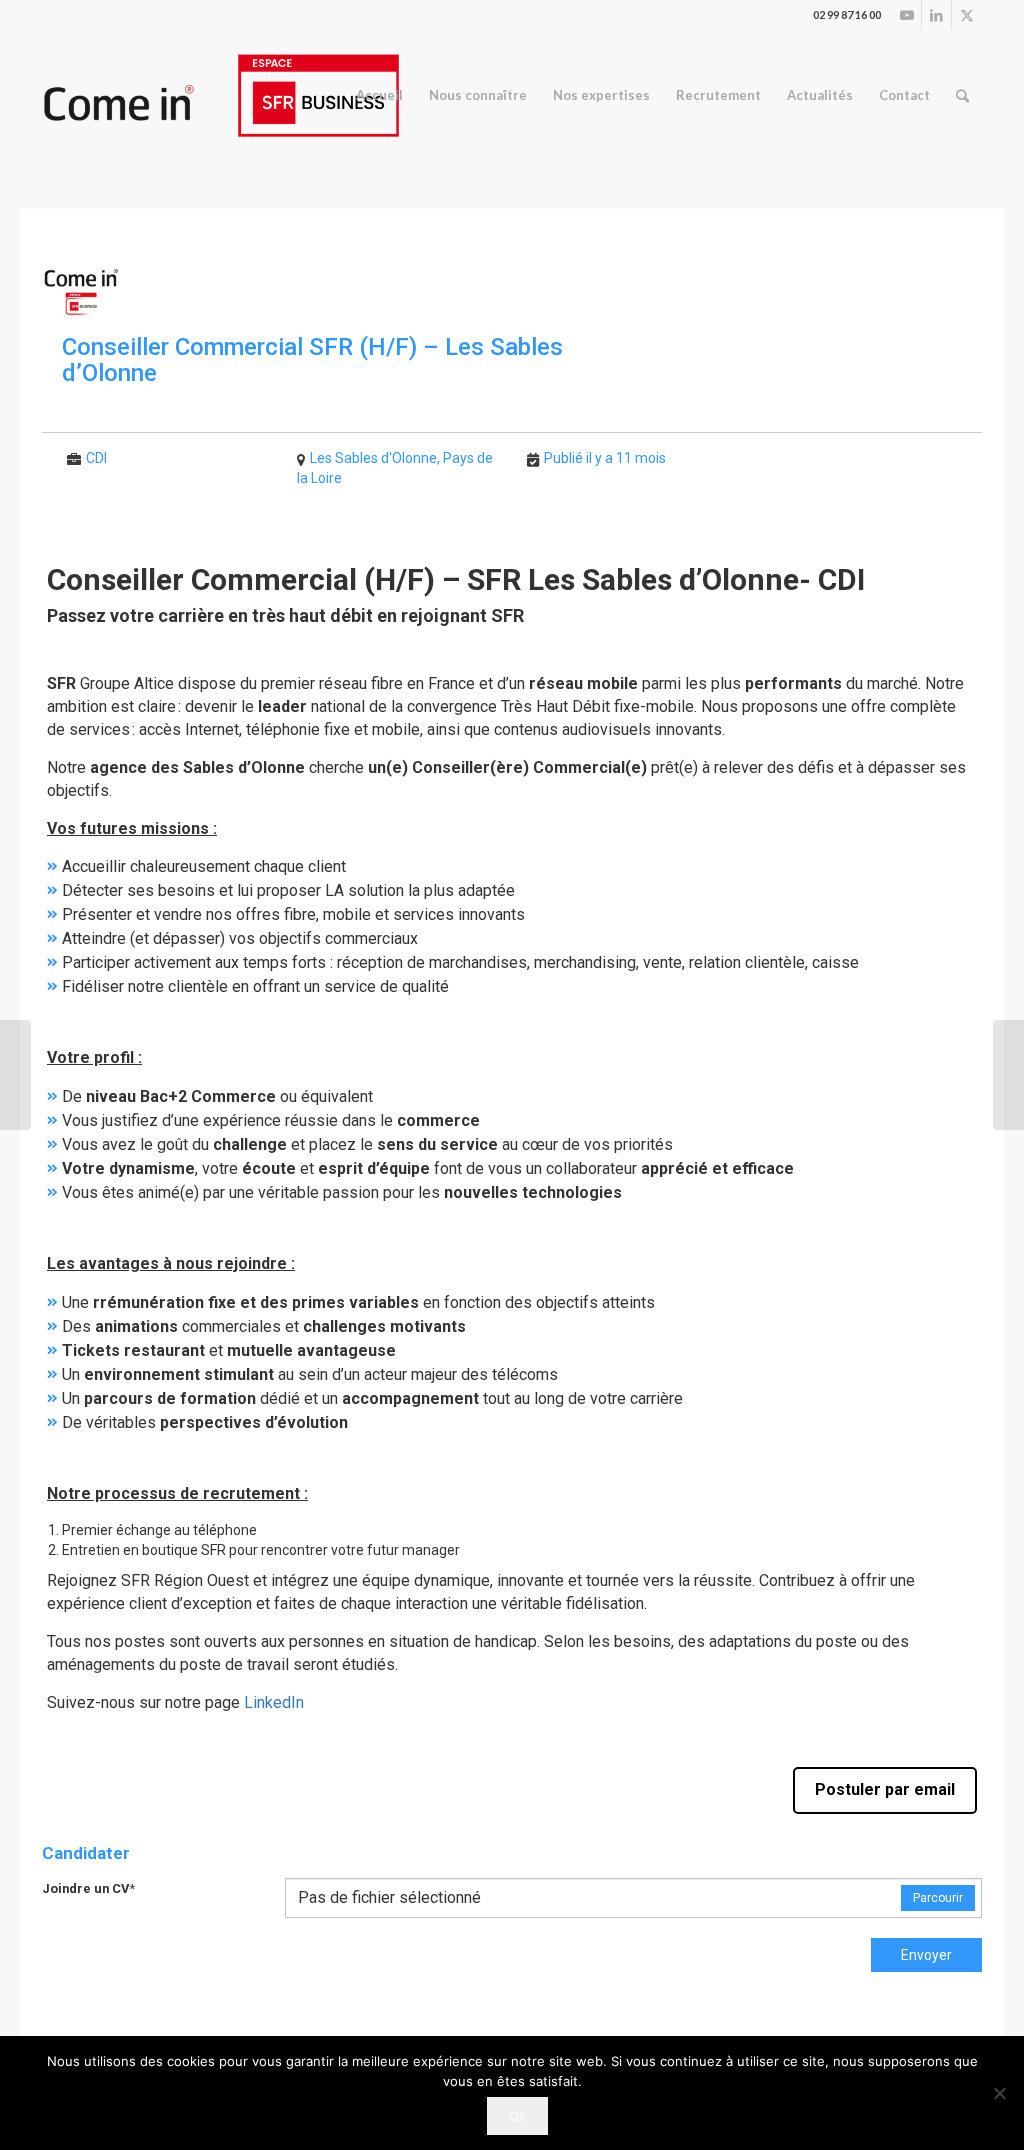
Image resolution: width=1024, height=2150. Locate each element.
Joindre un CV (88, 1888)
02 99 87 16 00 (847, 14)
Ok (517, 2116)
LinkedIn (274, 1702)
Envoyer (926, 1955)
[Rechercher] (962, 95)
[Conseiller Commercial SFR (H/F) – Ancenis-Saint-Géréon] (15, 1075)
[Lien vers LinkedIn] (936, 15)
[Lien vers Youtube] (906, 15)
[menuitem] (379, 95)
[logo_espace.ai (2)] (220, 95)
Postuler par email (885, 1789)
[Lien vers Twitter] (967, 15)
